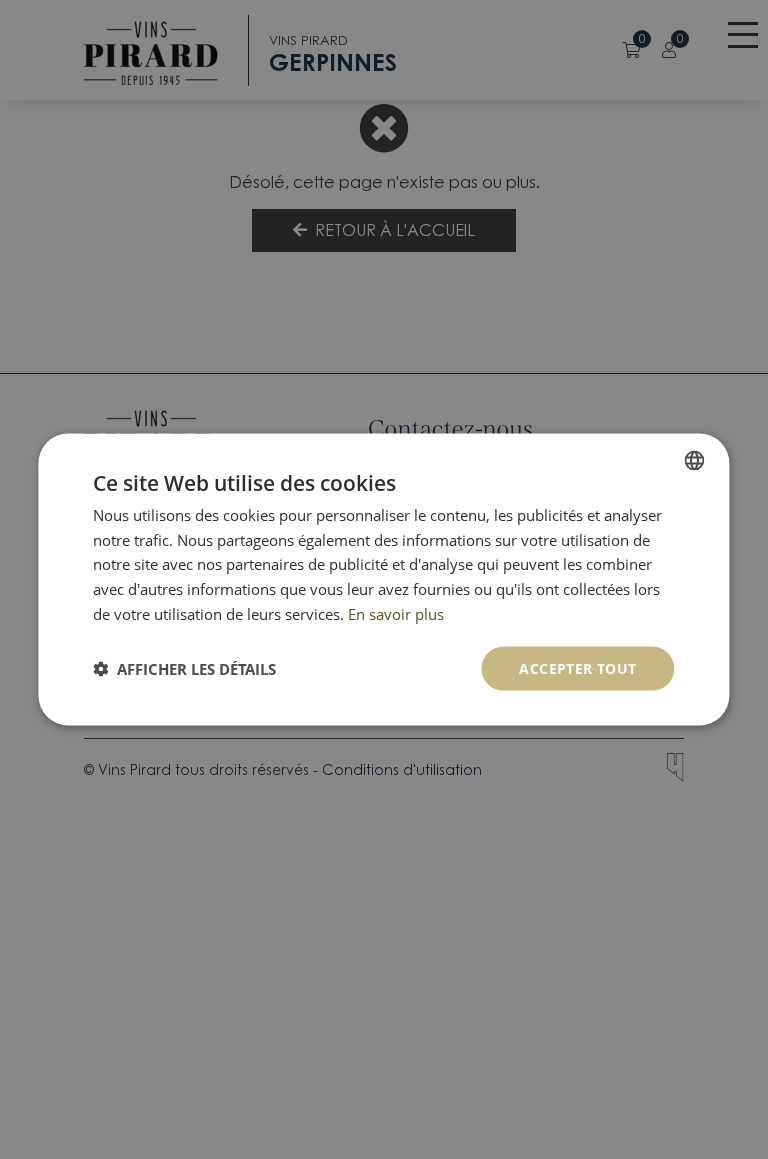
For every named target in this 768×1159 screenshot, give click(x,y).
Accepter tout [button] (577, 667)
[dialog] (383, 579)
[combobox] (695, 460)
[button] (184, 669)
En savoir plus (396, 613)
